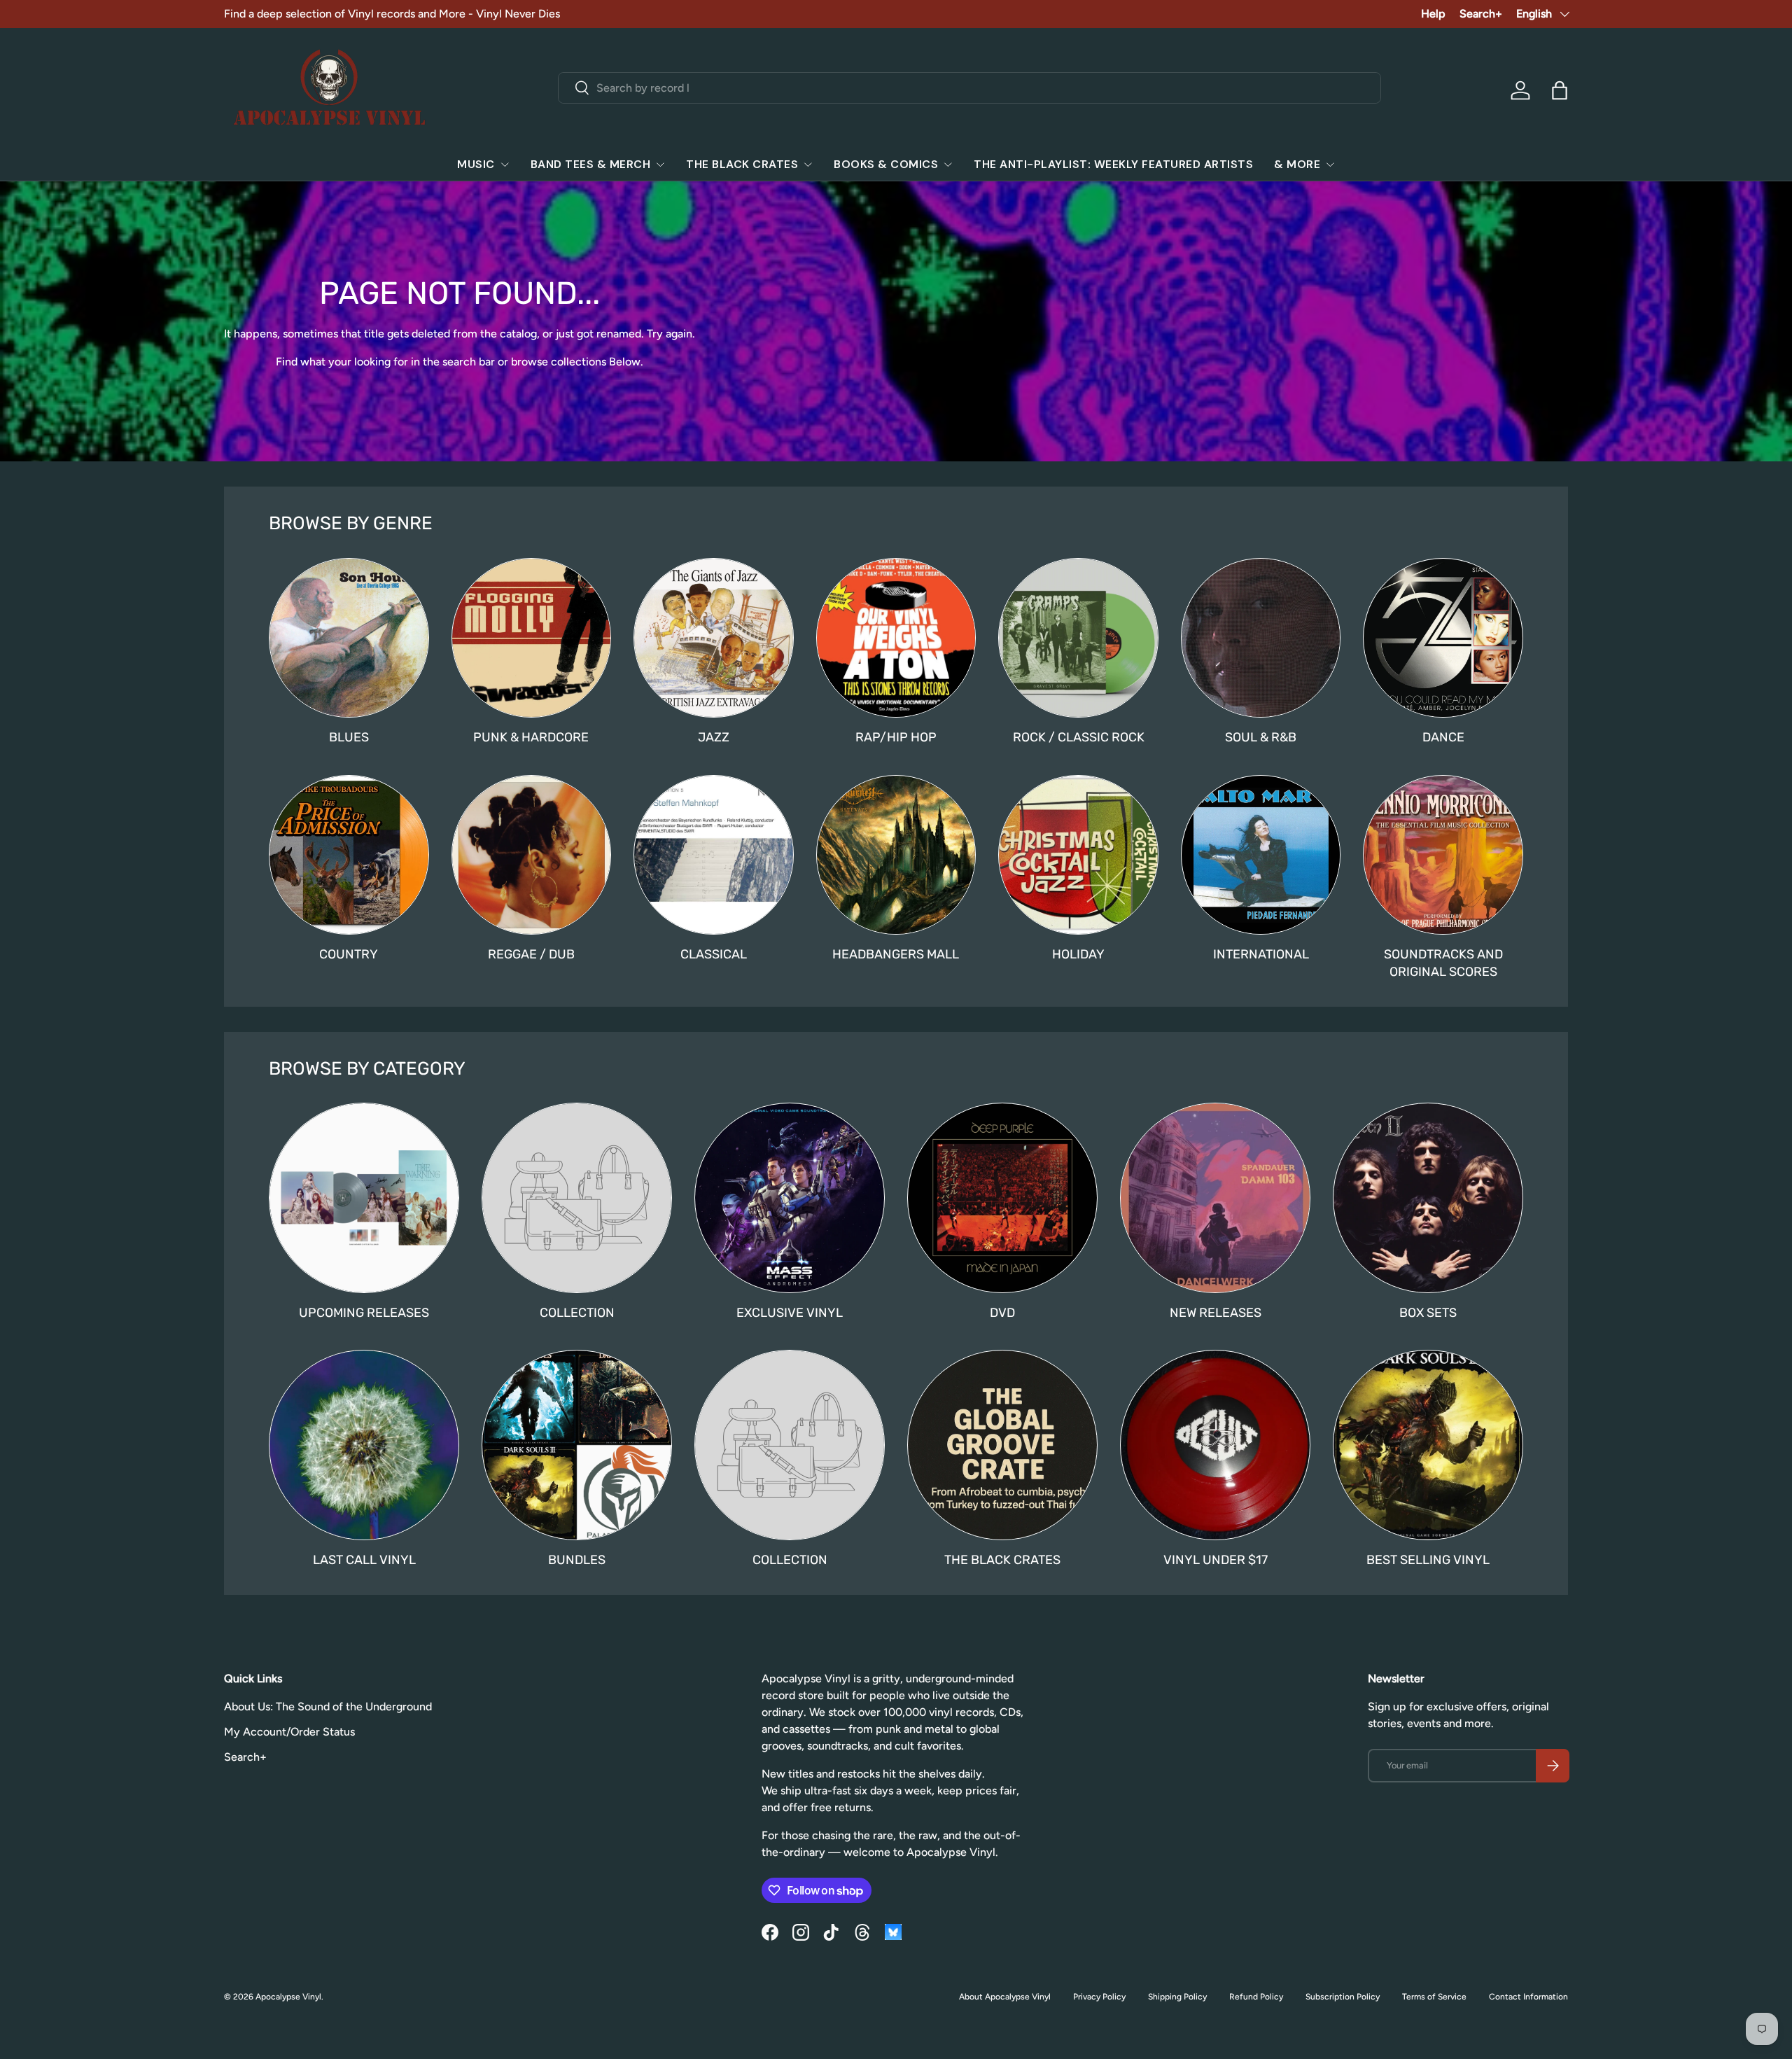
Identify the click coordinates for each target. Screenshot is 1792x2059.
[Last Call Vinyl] (364, 1445)
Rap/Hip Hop (896, 737)
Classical (714, 954)
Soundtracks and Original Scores (1443, 963)
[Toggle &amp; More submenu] (1330, 165)
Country (349, 954)
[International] (1261, 855)
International (1261, 954)
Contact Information (1528, 1997)
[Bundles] (577, 1445)
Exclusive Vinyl (790, 1313)
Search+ (1481, 14)
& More (1297, 164)
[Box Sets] (1428, 1198)
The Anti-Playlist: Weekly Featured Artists (1113, 164)
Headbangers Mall (896, 954)
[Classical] (714, 855)
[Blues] (349, 638)
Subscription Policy (1343, 1997)
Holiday (1078, 954)
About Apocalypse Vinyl (1005, 1997)
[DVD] (1002, 1198)
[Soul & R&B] (1261, 638)
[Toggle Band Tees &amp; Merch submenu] (660, 165)
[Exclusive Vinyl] (790, 1198)
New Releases (1216, 1313)
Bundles (577, 1560)
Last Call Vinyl (364, 1560)
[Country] (349, 855)
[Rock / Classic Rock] (1078, 638)
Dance (1443, 737)
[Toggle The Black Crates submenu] (808, 165)
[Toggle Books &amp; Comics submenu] (948, 165)
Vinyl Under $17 (1216, 1560)
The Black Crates (742, 164)
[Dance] (1443, 638)
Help (1433, 14)
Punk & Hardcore (531, 737)
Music (476, 164)
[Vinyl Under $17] (1215, 1445)
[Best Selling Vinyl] (1428, 1445)
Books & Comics (886, 164)
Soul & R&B (1261, 737)
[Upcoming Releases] (364, 1198)
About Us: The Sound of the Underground (328, 1706)
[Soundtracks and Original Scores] (1443, 855)
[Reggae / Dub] (532, 855)
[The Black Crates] (1002, 1445)
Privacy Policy (1099, 1997)
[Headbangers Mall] (896, 855)
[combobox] (970, 88)
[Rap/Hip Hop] (896, 638)
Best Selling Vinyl (1428, 1560)
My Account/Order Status (289, 1732)
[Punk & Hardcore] (532, 638)
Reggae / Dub (531, 954)
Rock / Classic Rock (1079, 737)
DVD (1002, 1313)
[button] (1560, 90)
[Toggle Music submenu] (505, 165)
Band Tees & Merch (591, 164)
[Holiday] (1078, 855)
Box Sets (1428, 1313)
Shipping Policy (1177, 1997)
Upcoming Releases (364, 1313)
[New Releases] (1215, 1198)
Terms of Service (1434, 1997)
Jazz (714, 737)
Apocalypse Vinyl (288, 1997)
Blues (349, 737)
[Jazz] (714, 638)
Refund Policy (1256, 1997)
